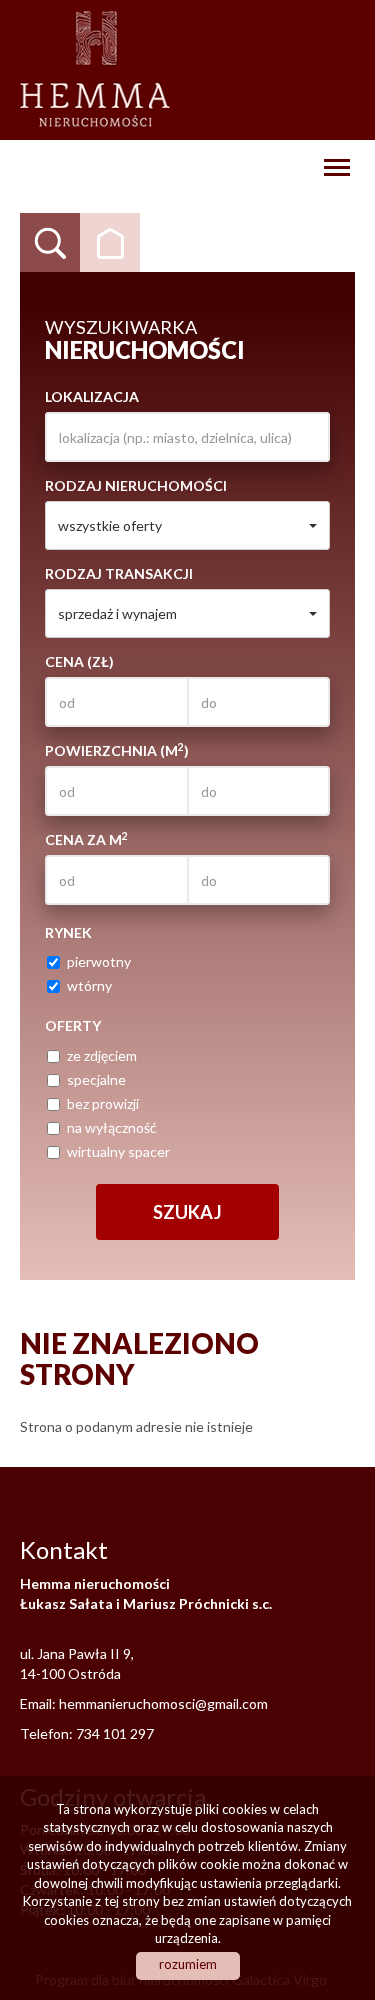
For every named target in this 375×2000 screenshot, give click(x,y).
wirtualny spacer (118, 1151)
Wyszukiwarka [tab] (50, 243)
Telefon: (48, 1733)
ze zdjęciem (102, 1055)
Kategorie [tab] (110, 243)
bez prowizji (103, 1103)
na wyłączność (112, 1127)
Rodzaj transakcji (119, 573)
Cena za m (86, 839)
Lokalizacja (92, 396)
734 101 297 (115, 1733)
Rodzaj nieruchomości (136, 485)
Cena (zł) (79, 661)
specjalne (96, 1079)
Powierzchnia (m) (117, 750)
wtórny (89, 985)
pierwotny (99, 961)
